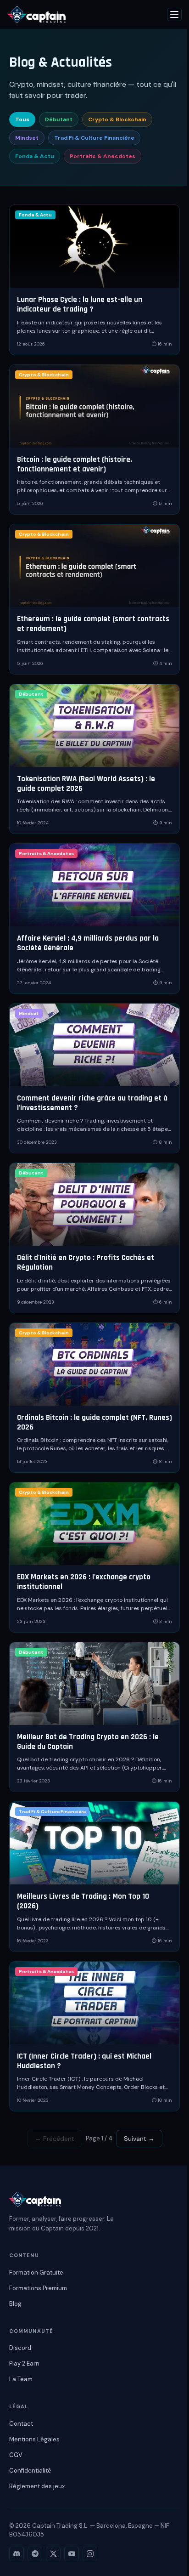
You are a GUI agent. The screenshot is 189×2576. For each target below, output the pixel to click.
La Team (21, 2379)
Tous (22, 119)
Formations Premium (38, 2288)
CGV (16, 2455)
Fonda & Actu (35, 156)
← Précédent (55, 2139)
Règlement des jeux (37, 2486)
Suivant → (139, 2139)
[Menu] (174, 14)
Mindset (27, 138)
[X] (53, 2554)
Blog (15, 2304)
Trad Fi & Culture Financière (94, 138)
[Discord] (17, 2554)
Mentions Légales (34, 2439)
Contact (21, 2424)
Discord (20, 2348)
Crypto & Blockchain (117, 119)
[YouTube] (72, 2554)
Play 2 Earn (24, 2363)
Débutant (59, 119)
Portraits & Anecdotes (103, 156)
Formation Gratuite (36, 2272)
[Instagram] (90, 2554)
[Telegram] (35, 2554)
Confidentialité (30, 2471)
